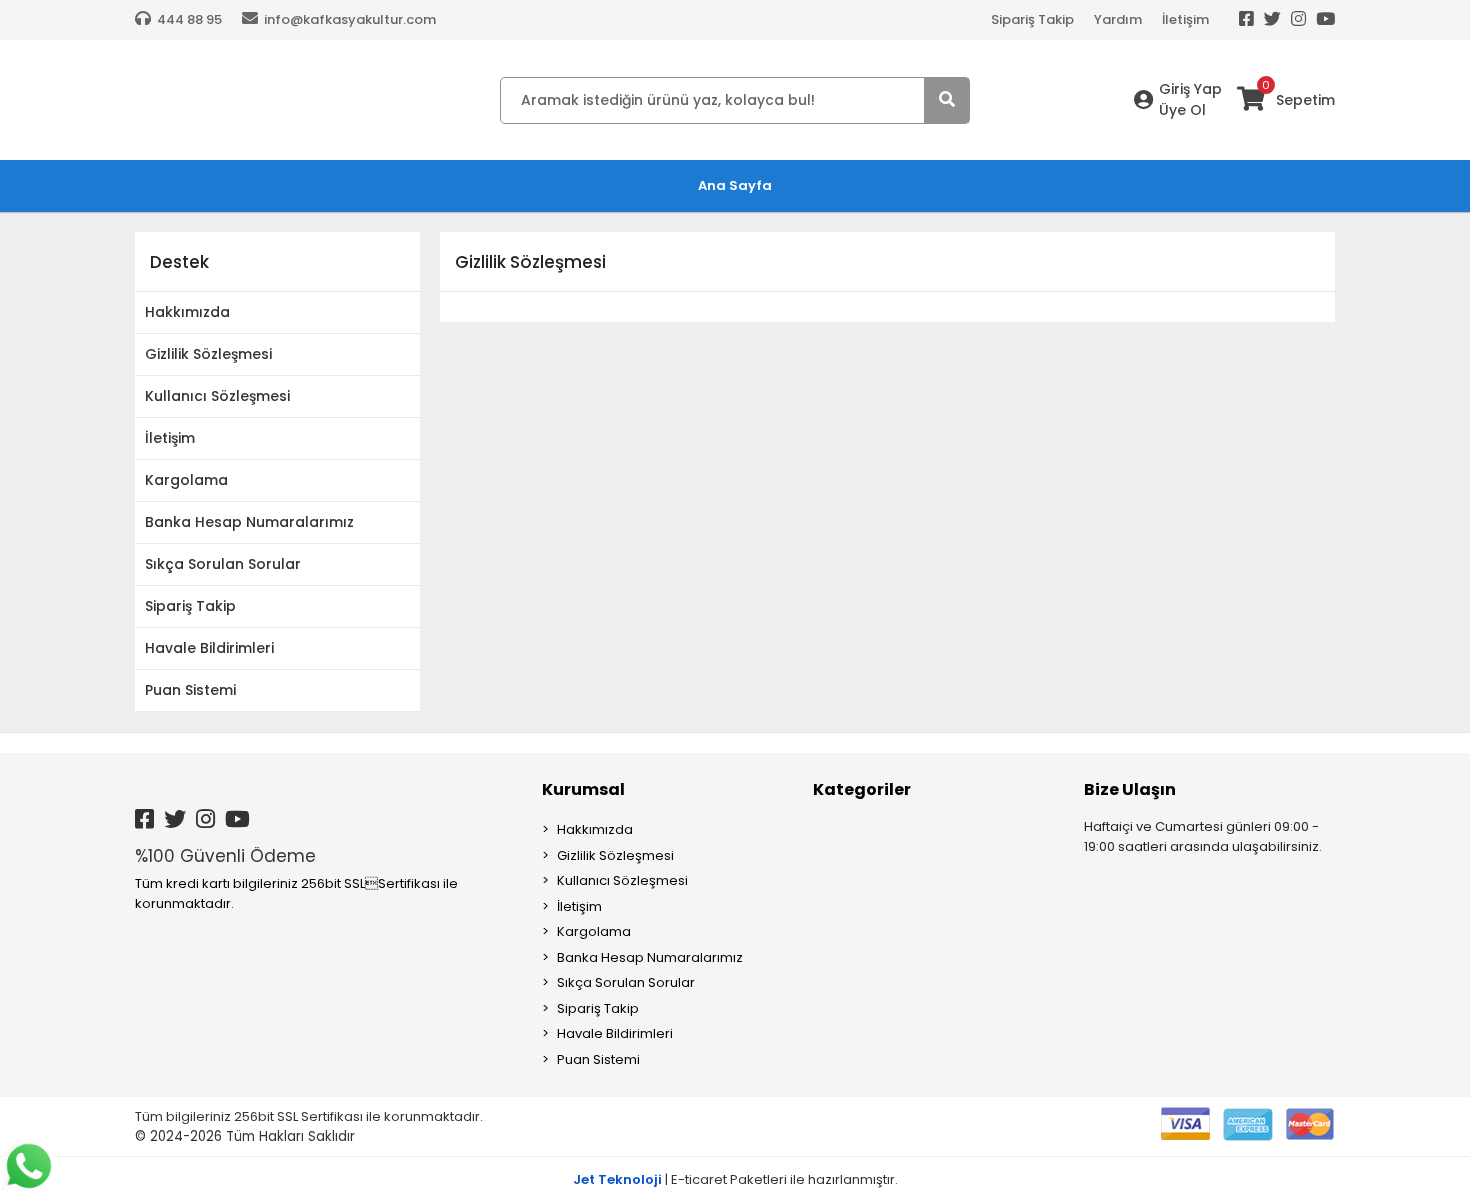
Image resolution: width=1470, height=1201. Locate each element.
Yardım (1118, 19)
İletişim (1185, 19)
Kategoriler (862, 789)
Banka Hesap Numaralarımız (249, 522)
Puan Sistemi (190, 690)
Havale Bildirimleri (209, 648)
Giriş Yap (1190, 89)
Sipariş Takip (1032, 19)
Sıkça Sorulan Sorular (223, 564)
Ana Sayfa (735, 185)
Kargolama (186, 480)
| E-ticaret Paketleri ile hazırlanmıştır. (735, 1179)
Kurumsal (583, 789)
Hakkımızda (187, 312)
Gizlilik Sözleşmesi (208, 354)
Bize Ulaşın (1130, 789)
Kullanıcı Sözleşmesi (217, 396)
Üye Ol (1182, 110)
